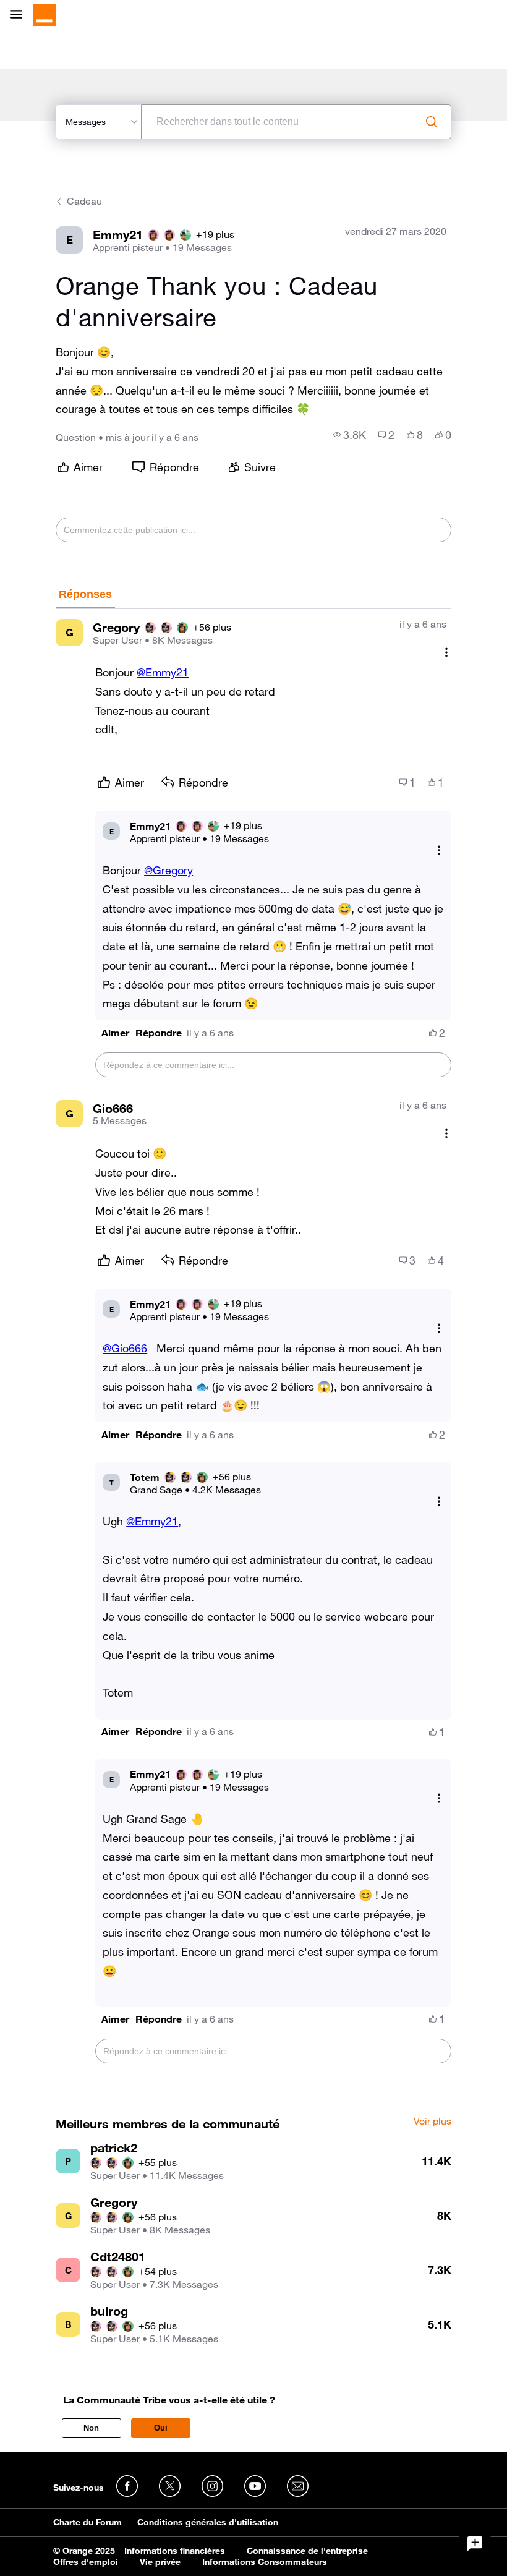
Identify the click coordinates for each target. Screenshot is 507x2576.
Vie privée (160, 2562)
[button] (115, 1033)
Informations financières (175, 2551)
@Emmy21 (163, 672)
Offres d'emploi (86, 2562)
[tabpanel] (253, 1343)
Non (91, 2428)
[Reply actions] (439, 850)
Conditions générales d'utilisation (208, 2522)
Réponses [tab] (85, 594)
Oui (161, 2428)
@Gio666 (125, 1348)
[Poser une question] (475, 2544)
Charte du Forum (87, 2522)
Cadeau (84, 201)
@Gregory (168, 870)
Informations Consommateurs (265, 2562)
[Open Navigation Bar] (20, 15)
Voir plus (432, 2122)
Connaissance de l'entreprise (307, 2551)
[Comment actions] (446, 652)
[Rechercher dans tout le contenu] (432, 122)
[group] (350, 435)
